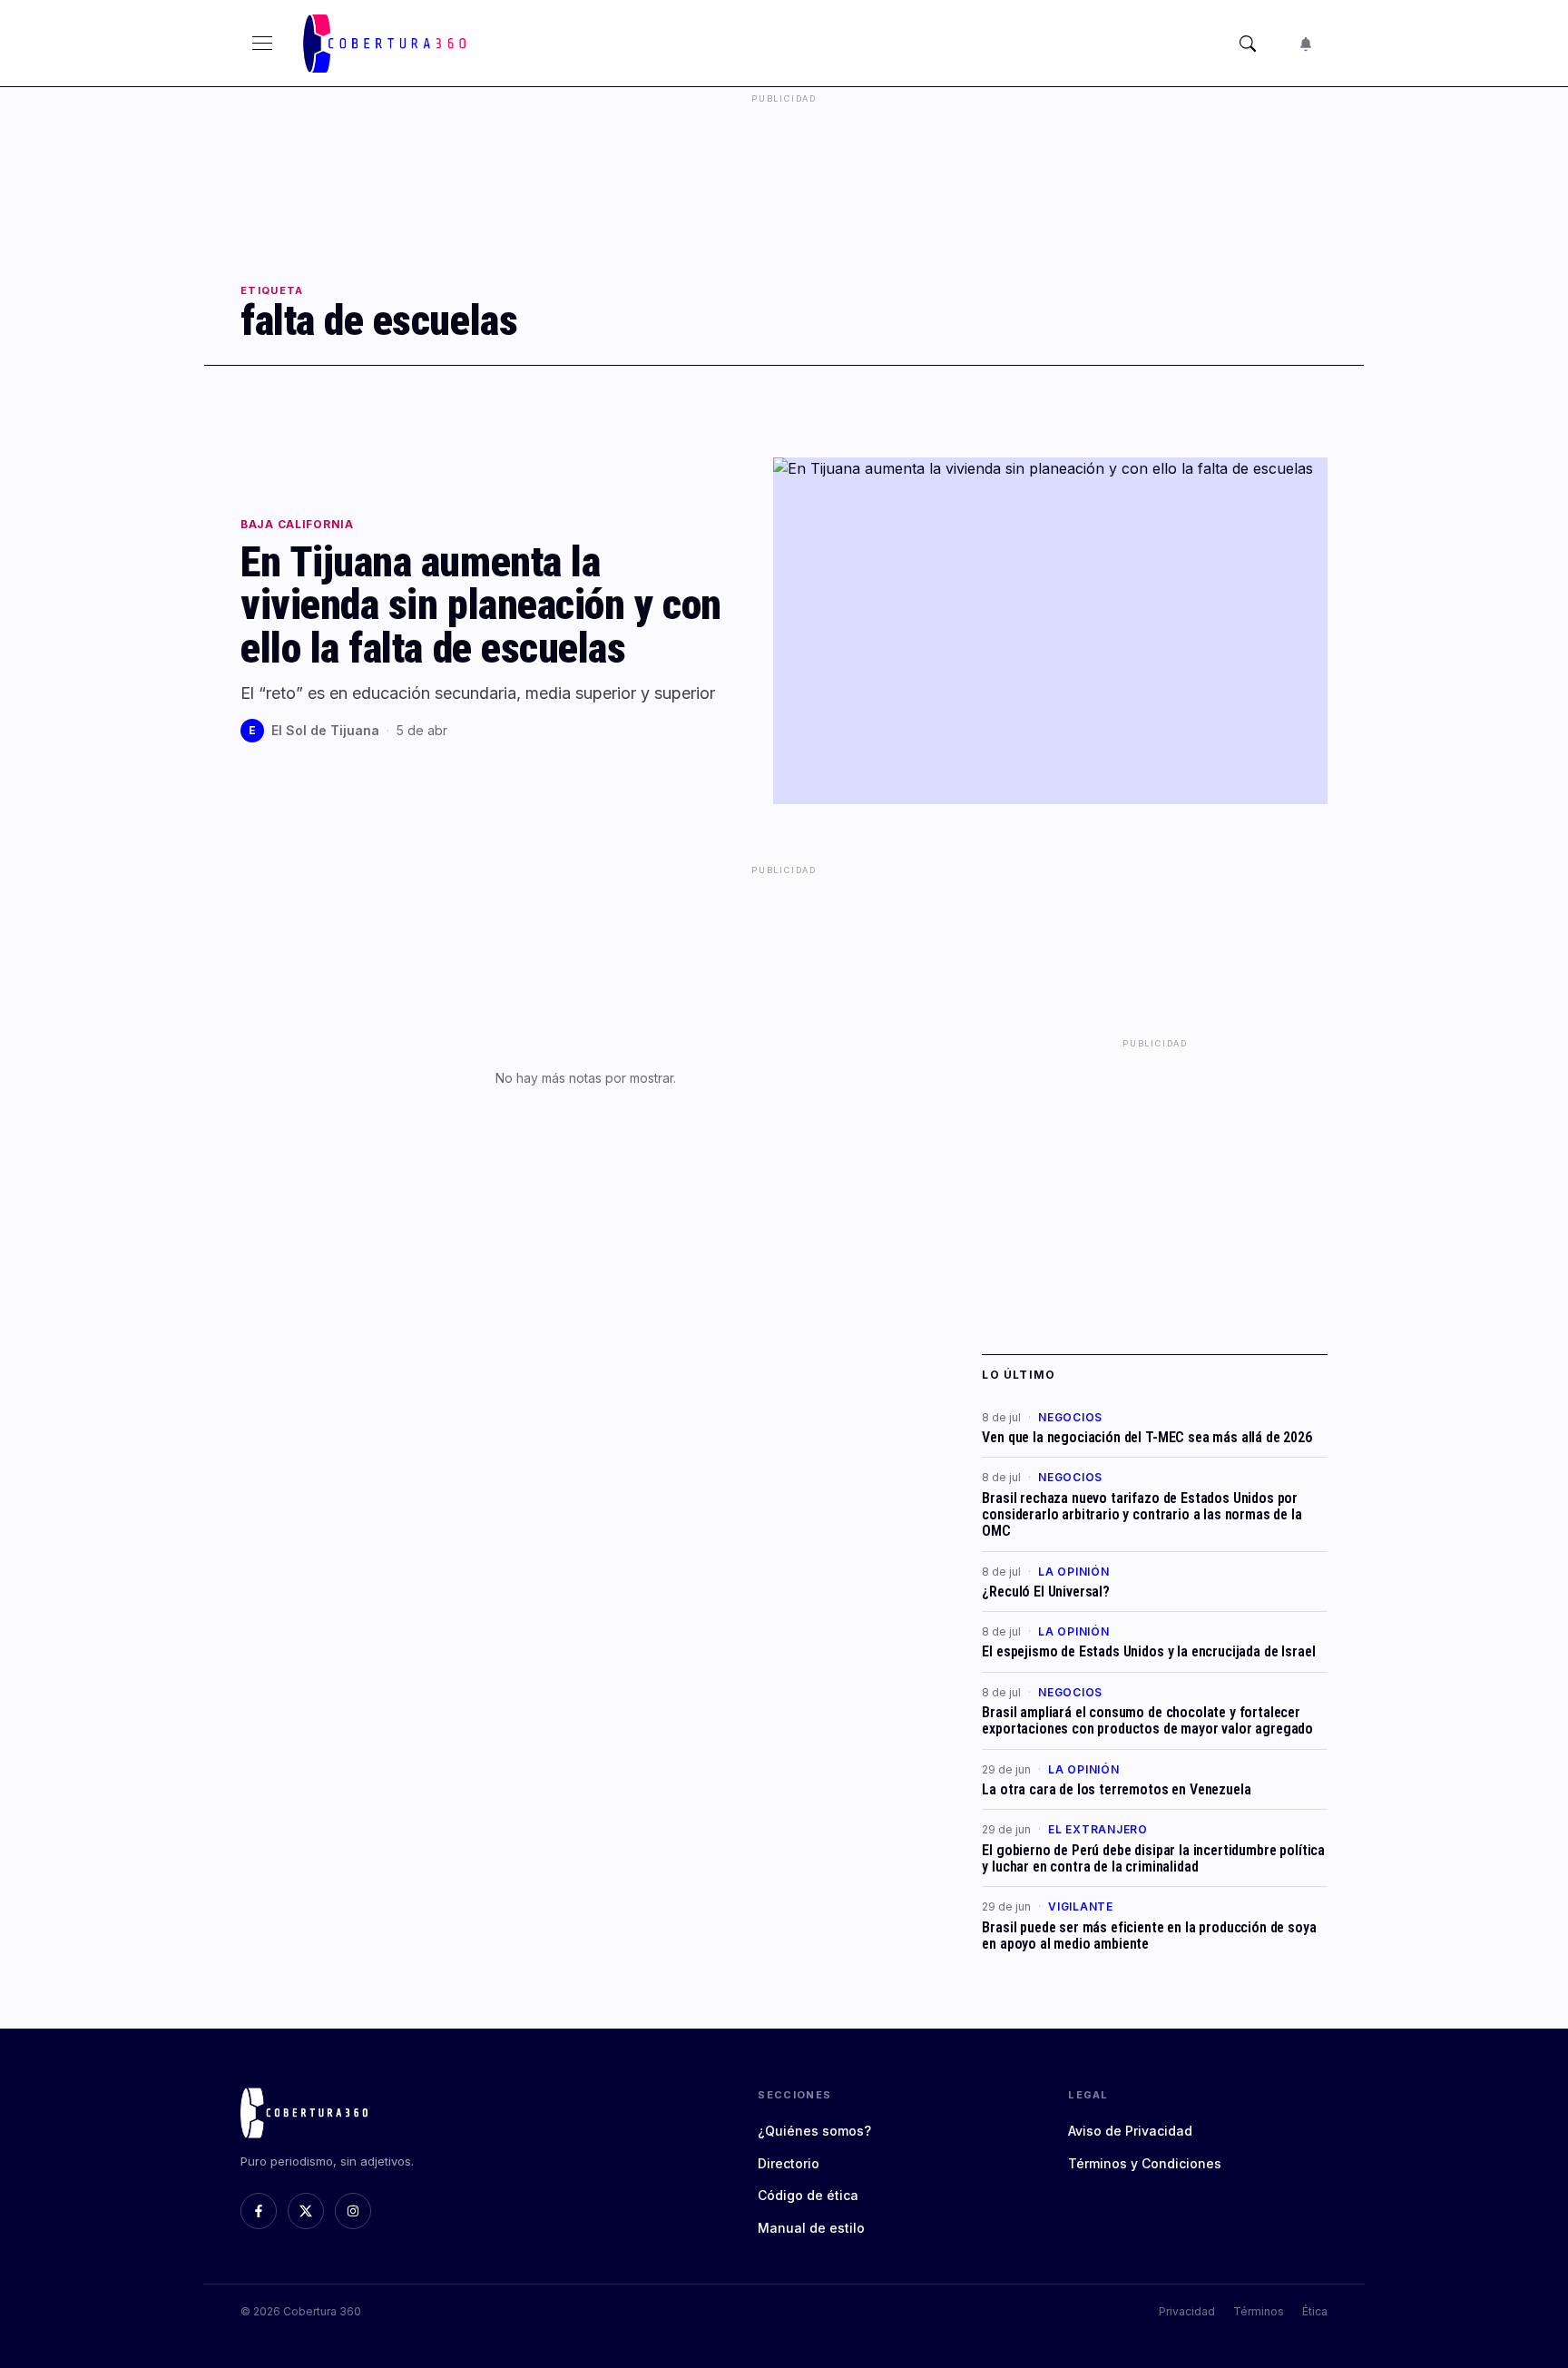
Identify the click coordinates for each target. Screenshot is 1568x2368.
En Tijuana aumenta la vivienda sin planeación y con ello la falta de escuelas (481, 605)
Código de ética (808, 2195)
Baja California (297, 525)
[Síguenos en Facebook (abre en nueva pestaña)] (259, 2211)
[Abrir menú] (262, 44)
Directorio (789, 2163)
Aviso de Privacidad (1130, 2131)
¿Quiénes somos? (814, 2131)
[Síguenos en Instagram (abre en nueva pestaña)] (353, 2211)
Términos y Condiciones (1145, 2163)
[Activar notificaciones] (1306, 44)
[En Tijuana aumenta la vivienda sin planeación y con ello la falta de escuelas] (1050, 631)
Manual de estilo (811, 2228)
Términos (1259, 2311)
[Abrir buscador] (1248, 44)
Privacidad (1187, 2311)
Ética (1315, 2311)
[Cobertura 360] (387, 44)
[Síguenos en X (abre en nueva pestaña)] (306, 2211)
